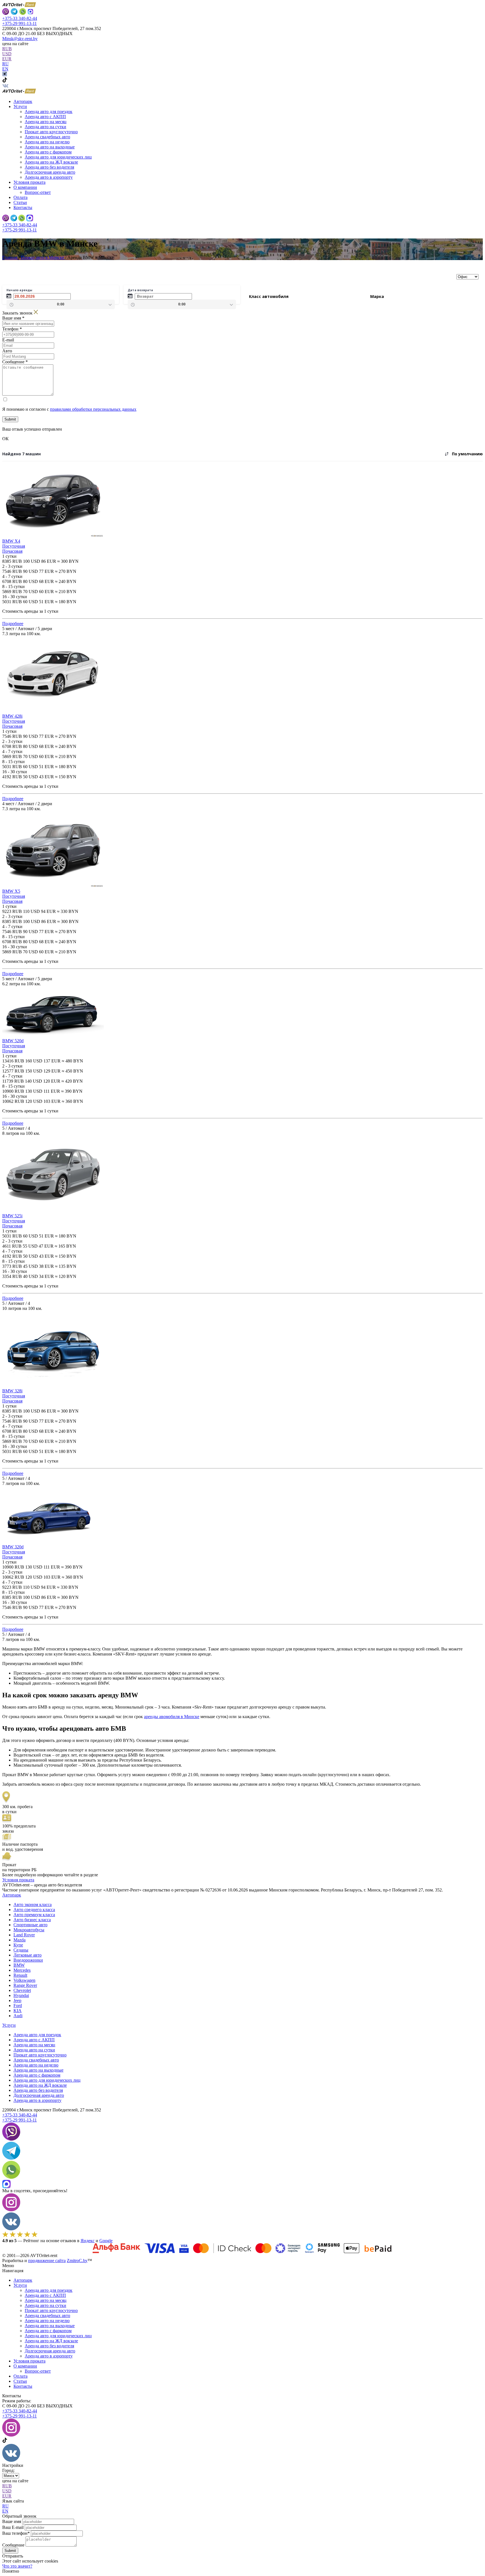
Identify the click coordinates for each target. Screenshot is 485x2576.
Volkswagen (24, 1980)
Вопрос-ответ (38, 192)
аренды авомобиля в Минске (172, 1717)
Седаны (21, 1950)
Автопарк (23, 101)
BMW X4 (11, 541)
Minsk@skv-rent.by (20, 39)
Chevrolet (22, 1990)
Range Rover (25, 1985)
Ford (18, 2006)
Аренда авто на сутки (45, 127)
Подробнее (13, 624)
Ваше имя (12, 2521)
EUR (7, 59)
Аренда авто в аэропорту (49, 177)
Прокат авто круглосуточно (51, 132)
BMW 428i (12, 716)
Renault (20, 1975)
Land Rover (24, 1935)
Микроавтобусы (29, 1930)
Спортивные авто (30, 1925)
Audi (18, 2016)
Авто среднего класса (34, 1910)
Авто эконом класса (33, 1905)
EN (5, 69)
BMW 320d (13, 1547)
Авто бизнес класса (32, 1920)
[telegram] (14, 219)
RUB (7, 49)
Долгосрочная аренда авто (50, 172)
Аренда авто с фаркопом (48, 152)
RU (5, 64)
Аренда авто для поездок (49, 112)
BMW (19, 1965)
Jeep (17, 2000)
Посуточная (14, 546)
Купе (18, 1945)
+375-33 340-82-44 (20, 18)
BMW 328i (12, 1391)
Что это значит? (17, 2566)
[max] (30, 219)
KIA (18, 2011)
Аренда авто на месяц (46, 122)
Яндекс (88, 2241)
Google (106, 2241)
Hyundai (21, 1995)
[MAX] (30, 12)
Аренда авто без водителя (49, 167)
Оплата (20, 197)
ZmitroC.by (77, 2261)
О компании (25, 2366)
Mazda (20, 1940)
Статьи (20, 202)
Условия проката (29, 182)
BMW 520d (13, 1041)
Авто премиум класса (34, 1915)
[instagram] (5, 75)
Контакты (23, 207)
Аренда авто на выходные (50, 147)
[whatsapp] (23, 12)
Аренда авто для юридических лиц (58, 157)
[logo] (19, 92)
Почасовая (12, 551)
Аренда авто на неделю (47, 142)
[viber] (6, 12)
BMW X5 (11, 891)
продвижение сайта (47, 2261)
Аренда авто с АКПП (45, 117)
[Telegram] (14, 12)
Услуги (9, 2025)
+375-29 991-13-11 (20, 23)
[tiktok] (5, 81)
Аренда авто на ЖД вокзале (51, 162)
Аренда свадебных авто (47, 137)
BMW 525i (12, 1216)
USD (7, 54)
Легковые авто (28, 1955)
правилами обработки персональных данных (93, 409)
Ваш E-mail (13, 2527)
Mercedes (22, 1970)
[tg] (11, 2158)
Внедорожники (28, 1960)
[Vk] (5, 86)
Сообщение (13, 2545)
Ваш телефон (16, 2533)
